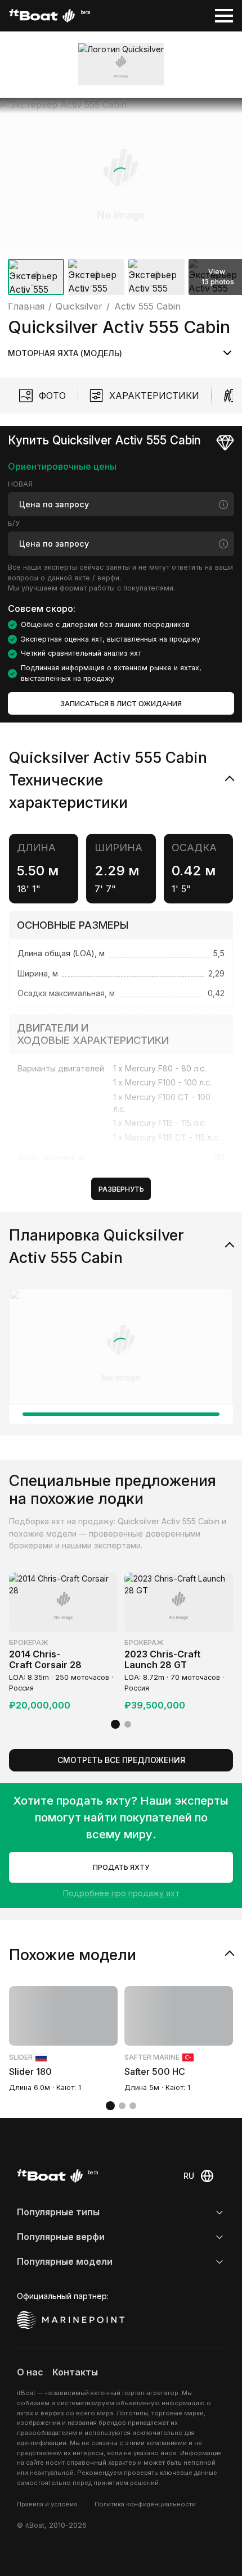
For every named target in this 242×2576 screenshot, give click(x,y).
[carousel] (121, 199)
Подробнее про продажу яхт (121, 1893)
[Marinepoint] (71, 2320)
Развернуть (121, 1189)
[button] (121, 176)
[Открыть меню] (224, 16)
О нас (30, 2372)
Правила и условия (47, 2504)
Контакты (75, 2372)
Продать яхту (121, 1867)
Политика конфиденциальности (145, 2504)
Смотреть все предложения (121, 1760)
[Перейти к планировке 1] (121, 1414)
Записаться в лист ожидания (121, 704)
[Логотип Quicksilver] (121, 64)
